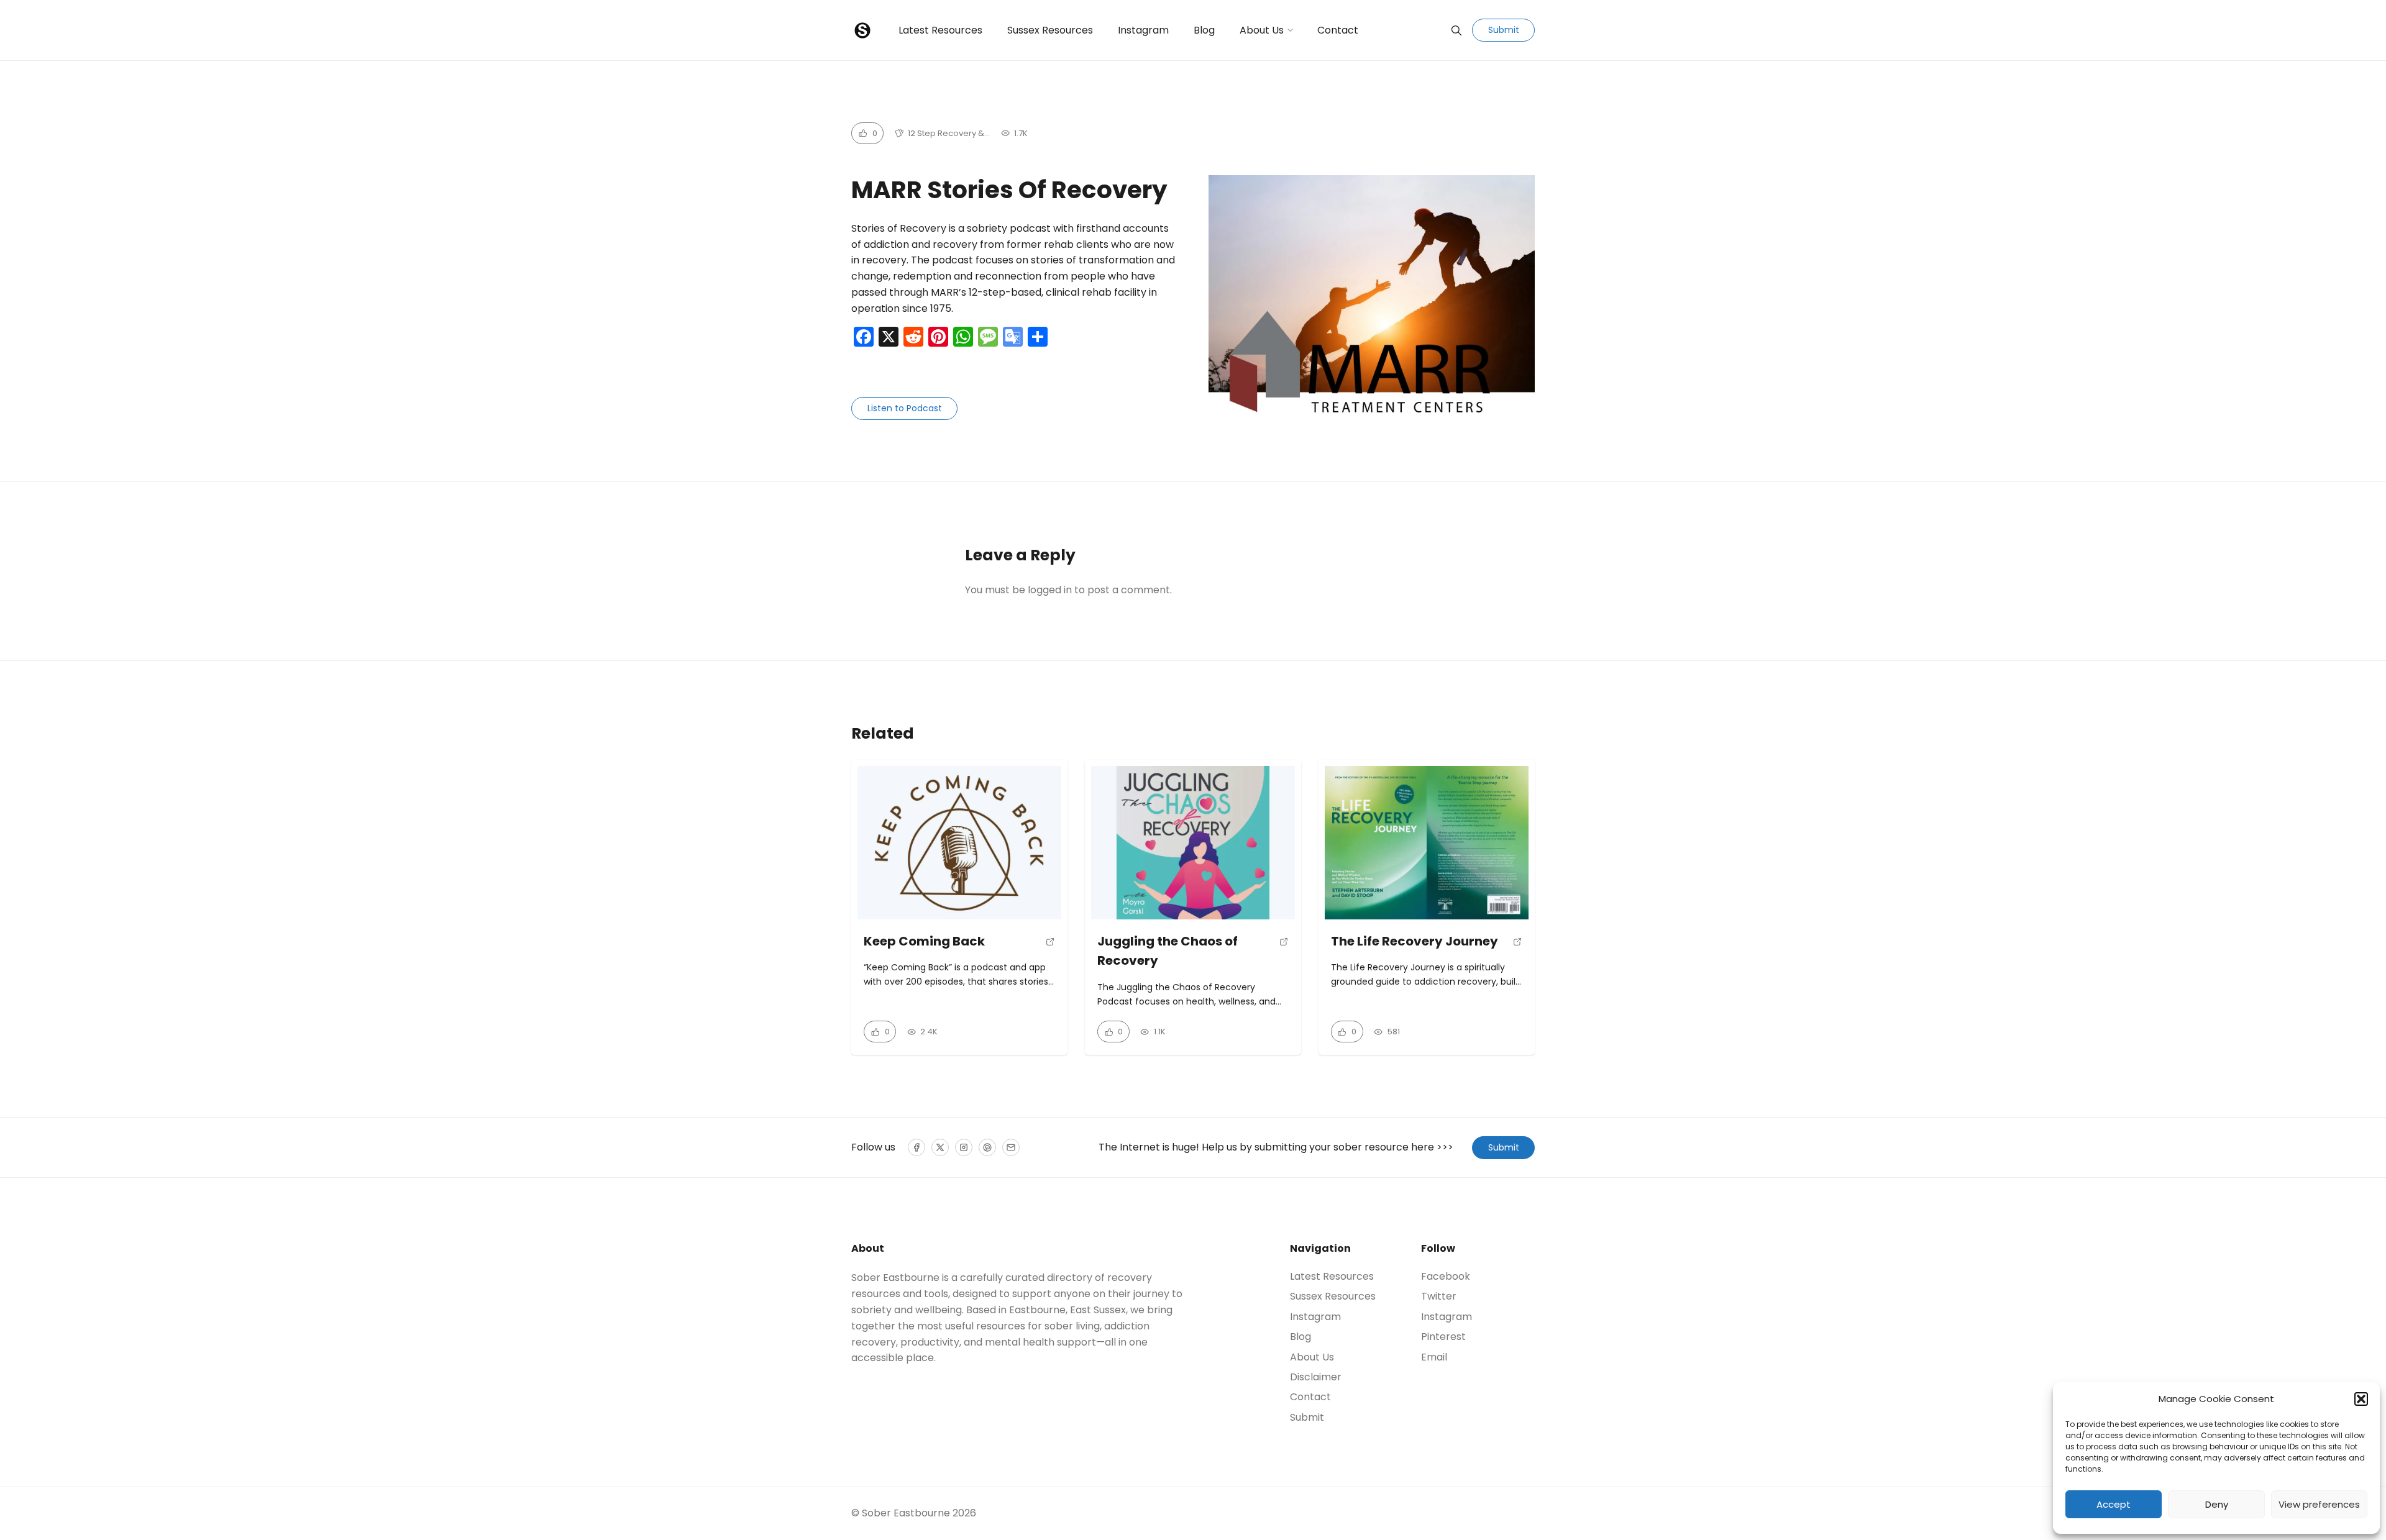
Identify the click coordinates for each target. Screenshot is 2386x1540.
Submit (1504, 30)
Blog (1204, 30)
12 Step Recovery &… (949, 133)
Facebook (1446, 1277)
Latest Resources (940, 30)
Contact (1338, 30)
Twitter (1439, 1296)
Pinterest (1443, 1337)
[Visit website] (1050, 946)
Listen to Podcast (905, 408)
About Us (1262, 30)
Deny (2217, 1504)
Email (1434, 1357)
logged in (1050, 590)
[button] (2361, 1399)
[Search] (1456, 30)
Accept (2114, 1504)
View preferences (2319, 1504)
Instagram (1143, 30)
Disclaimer (1316, 1377)
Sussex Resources (1050, 30)
